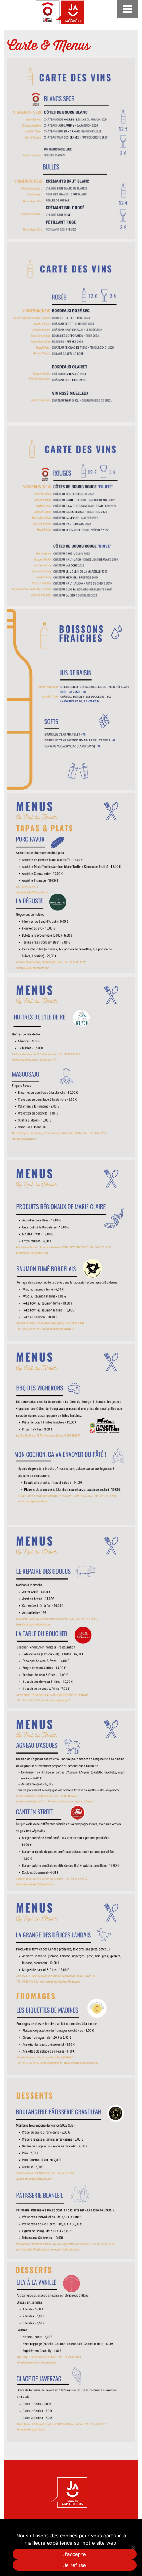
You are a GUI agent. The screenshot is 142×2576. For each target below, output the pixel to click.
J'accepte (75, 2554)
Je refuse (75, 2565)
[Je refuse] (133, 2548)
